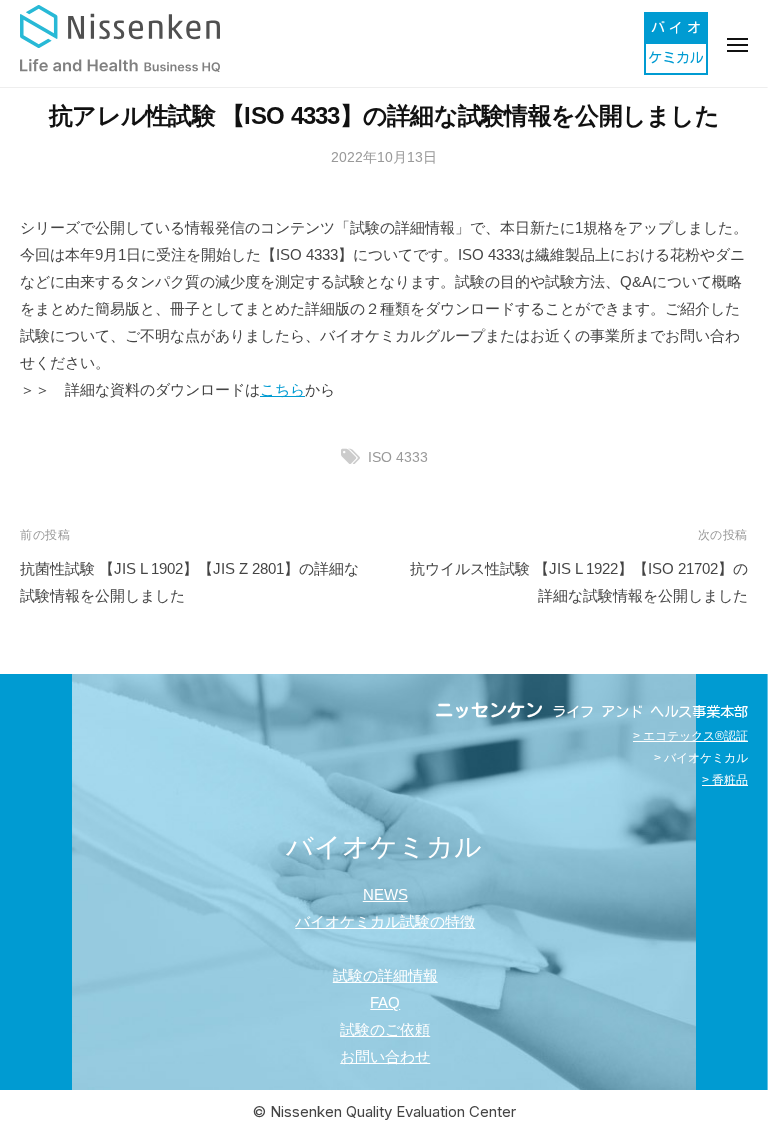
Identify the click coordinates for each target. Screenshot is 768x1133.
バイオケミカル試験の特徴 (385, 921)
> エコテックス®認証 (690, 736)
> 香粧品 (725, 780)
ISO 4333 (398, 457)
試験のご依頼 (385, 1029)
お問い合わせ (385, 1056)
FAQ (385, 1002)
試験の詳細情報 (385, 975)
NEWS (385, 894)
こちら (282, 389)
